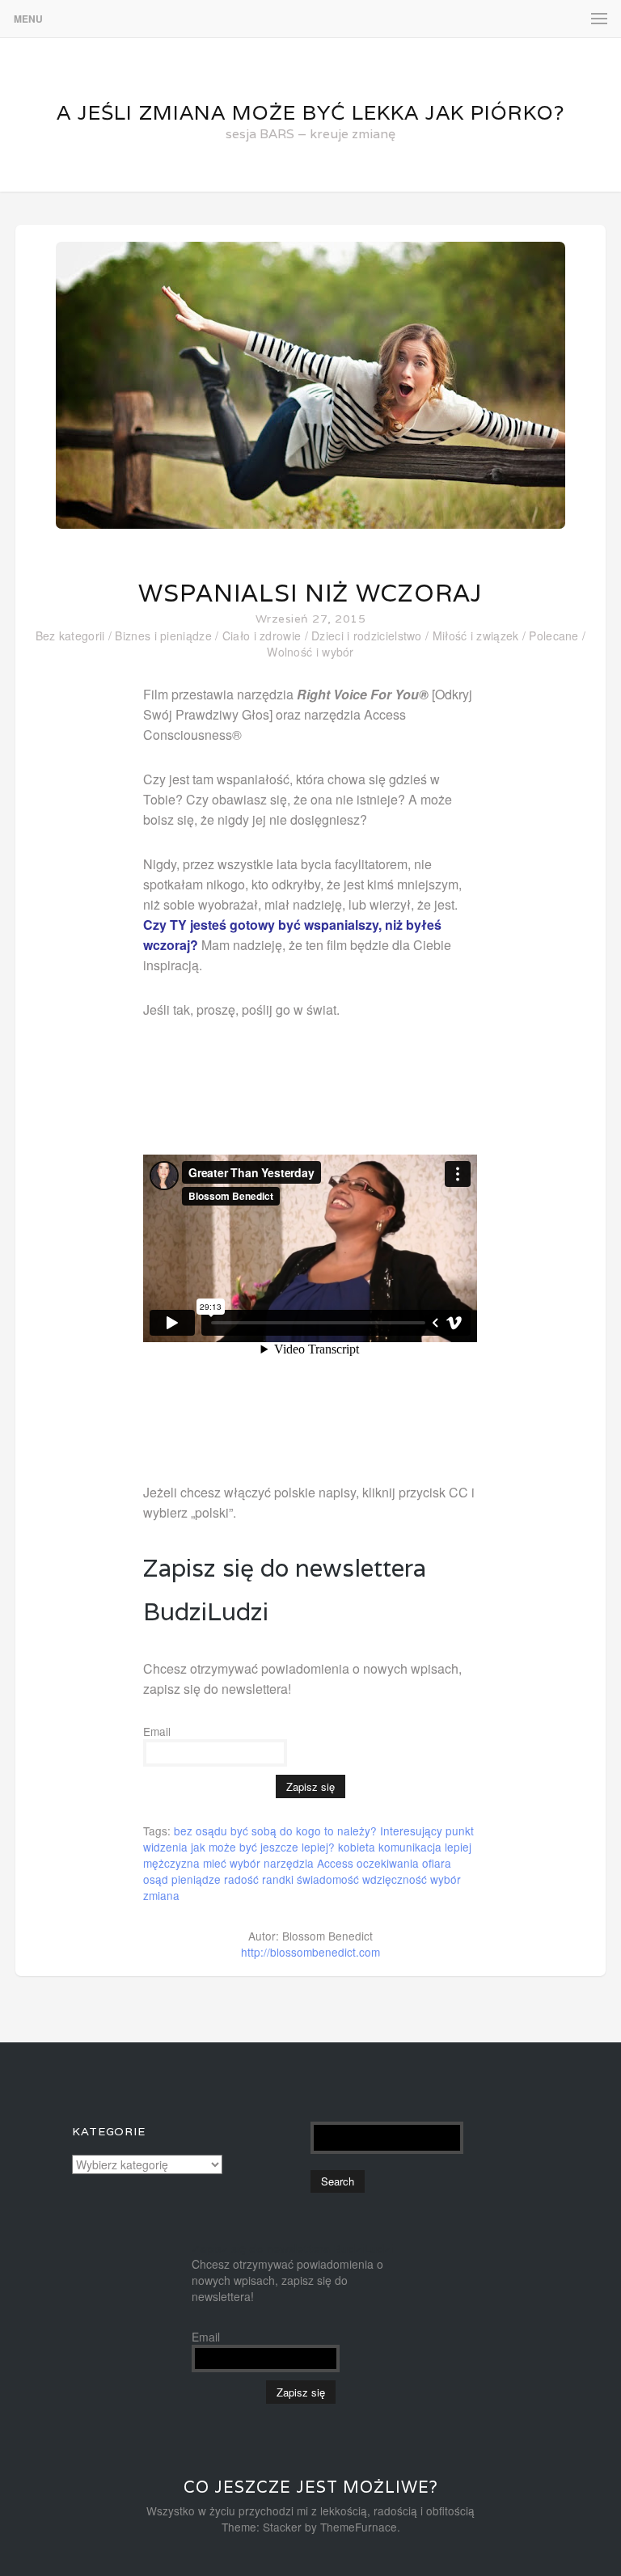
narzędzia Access (308, 1863)
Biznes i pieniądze (163, 636)
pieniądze (196, 1879)
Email (157, 1731)
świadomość (328, 1879)
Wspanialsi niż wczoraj (310, 593)
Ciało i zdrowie (262, 636)
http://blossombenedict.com (310, 1952)
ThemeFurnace (359, 2527)
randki (278, 1879)
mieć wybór (232, 1863)
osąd (156, 1879)
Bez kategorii (70, 636)
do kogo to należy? (328, 1831)
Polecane (553, 636)
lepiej (458, 1847)
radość (241, 1879)
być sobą (253, 1831)
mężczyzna (171, 1863)
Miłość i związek (476, 636)
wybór (446, 1879)
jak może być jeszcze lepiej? (263, 1847)
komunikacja (410, 1847)
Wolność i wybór (310, 652)
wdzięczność (395, 1879)
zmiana (161, 1895)
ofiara (437, 1863)
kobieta (357, 1847)
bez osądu (201, 1831)
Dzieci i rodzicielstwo (367, 636)
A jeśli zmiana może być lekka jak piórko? (310, 112)
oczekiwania (388, 1863)
